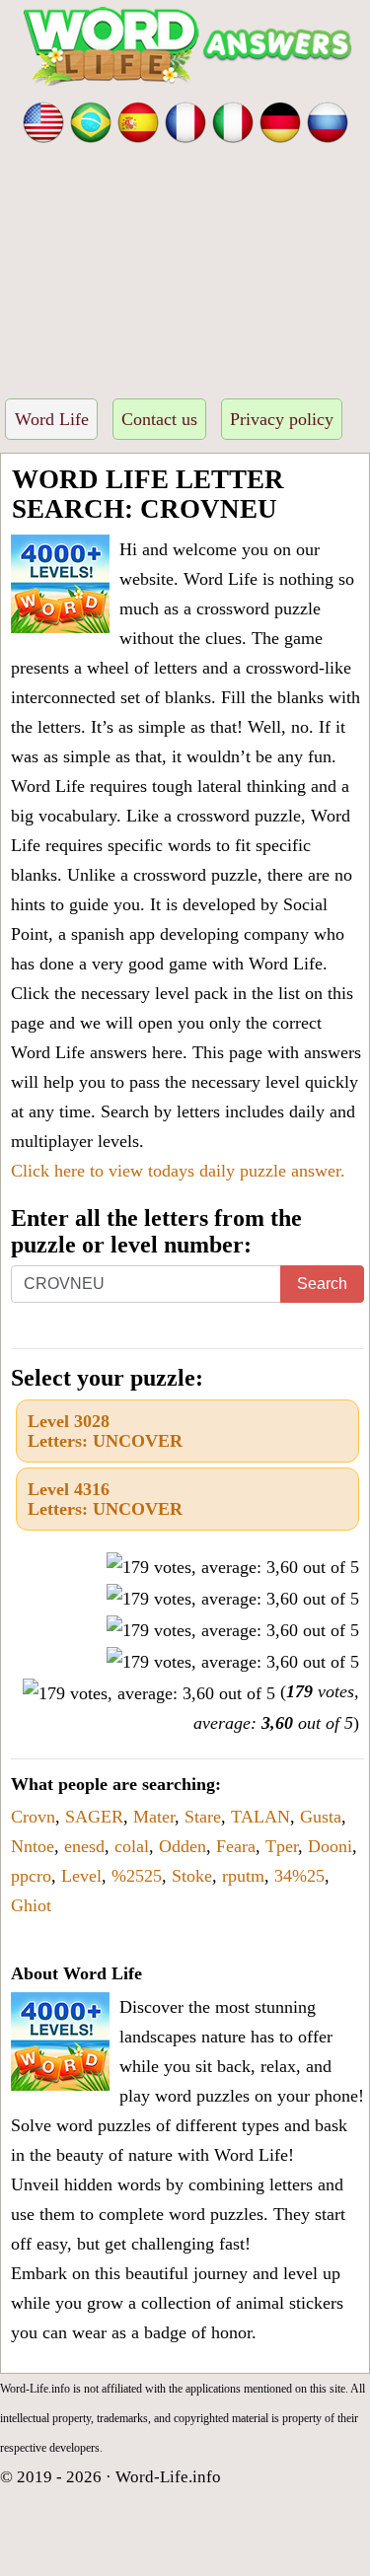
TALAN (260, 1817)
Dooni (330, 1846)
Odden (183, 1846)
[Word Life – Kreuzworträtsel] (280, 120)
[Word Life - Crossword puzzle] (43, 120)
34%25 (299, 1876)
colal (132, 1846)
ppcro (31, 1876)
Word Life (52, 419)
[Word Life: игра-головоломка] (328, 120)
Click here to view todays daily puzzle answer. (178, 1171)
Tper (282, 1846)
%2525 (137, 1876)
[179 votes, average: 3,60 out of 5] (233, 1567)
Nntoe (33, 1846)
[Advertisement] (185, 265)
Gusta (321, 1817)
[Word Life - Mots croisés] (185, 120)
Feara (236, 1846)
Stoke (192, 1876)
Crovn (33, 1817)
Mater (154, 1817)
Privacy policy (282, 419)
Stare (203, 1817)
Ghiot (31, 1905)
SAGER (94, 1817)
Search (322, 1284)
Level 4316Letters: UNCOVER (105, 1499)
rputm (243, 1876)
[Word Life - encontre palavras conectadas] (91, 120)
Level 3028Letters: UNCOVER (105, 1431)
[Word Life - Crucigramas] (138, 120)
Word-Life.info (168, 2477)
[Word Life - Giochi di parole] (233, 120)
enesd (84, 1846)
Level (81, 1876)
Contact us (159, 419)
